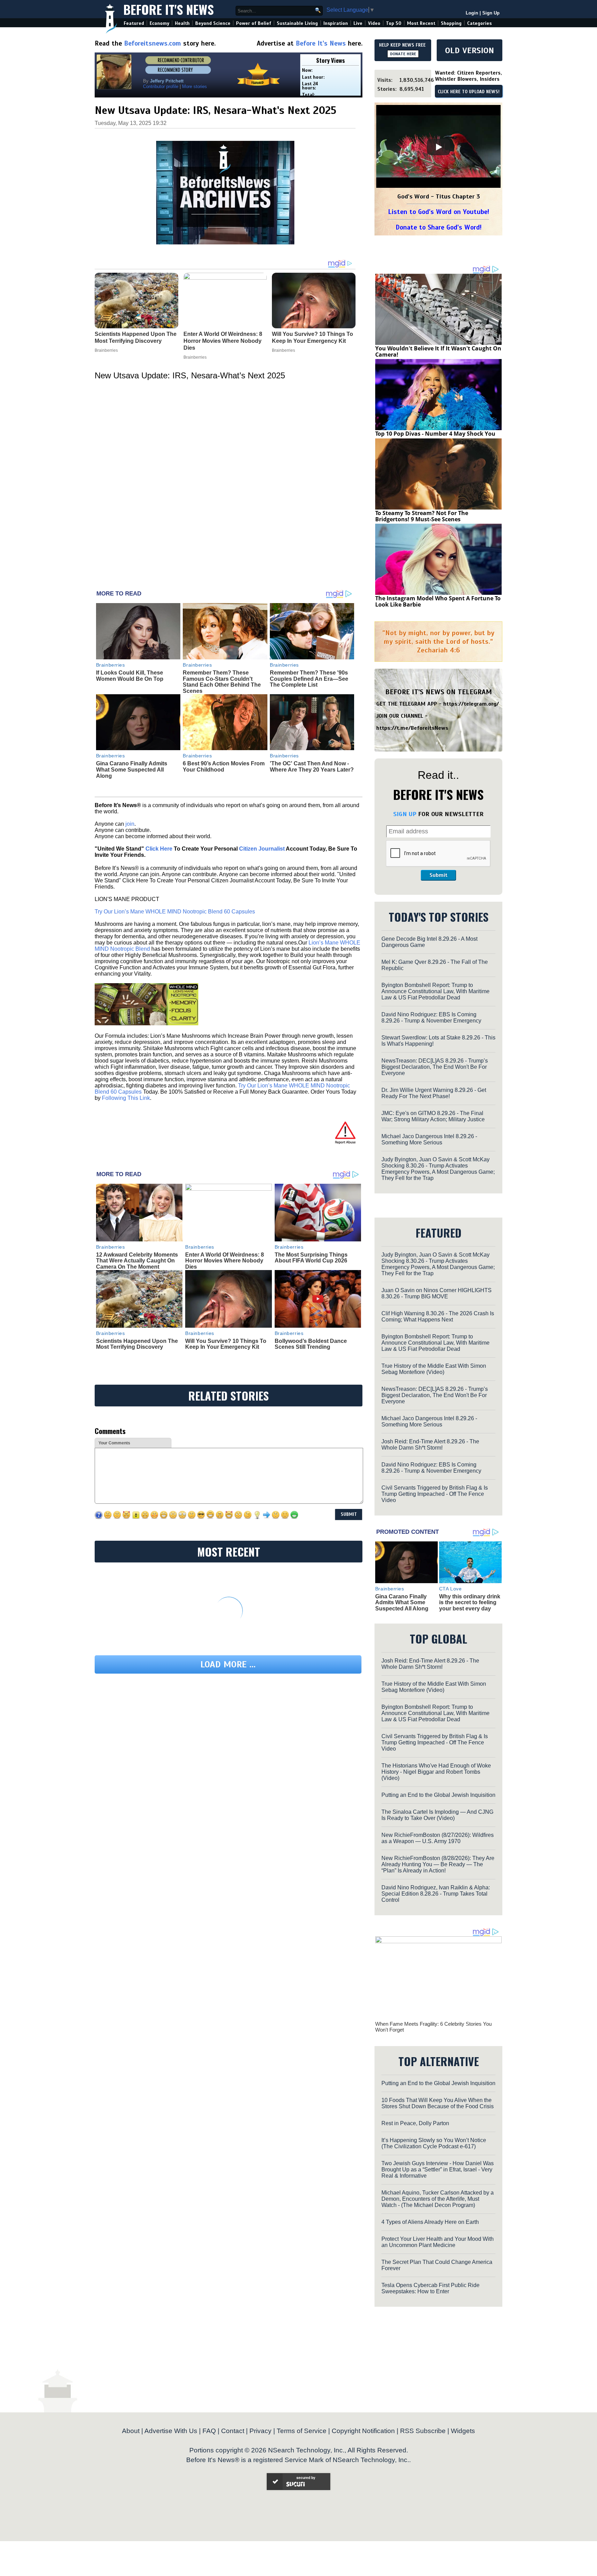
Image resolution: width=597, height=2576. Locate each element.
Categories (479, 23)
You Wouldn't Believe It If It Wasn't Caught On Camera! (438, 351)
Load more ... (228, 1664)
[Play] (438, 147)
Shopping (451, 23)
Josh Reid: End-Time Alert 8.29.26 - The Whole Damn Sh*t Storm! (430, 1445)
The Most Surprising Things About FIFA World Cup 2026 (311, 1258)
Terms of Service (302, 2431)
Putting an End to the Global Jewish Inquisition (438, 1795)
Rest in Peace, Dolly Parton (415, 2123)
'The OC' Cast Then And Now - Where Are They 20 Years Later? (312, 767)
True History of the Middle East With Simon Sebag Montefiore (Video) (434, 1369)
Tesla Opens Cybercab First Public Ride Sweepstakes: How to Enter (430, 2288)
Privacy (260, 2431)
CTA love (450, 1589)
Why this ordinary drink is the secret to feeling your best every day (470, 1602)
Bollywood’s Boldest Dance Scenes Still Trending (311, 1344)
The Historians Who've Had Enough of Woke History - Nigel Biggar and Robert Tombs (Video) (436, 1772)
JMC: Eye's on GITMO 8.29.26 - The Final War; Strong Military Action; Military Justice (433, 1116)
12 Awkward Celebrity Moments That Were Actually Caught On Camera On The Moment (137, 1261)
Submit (438, 875)
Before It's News (169, 9)
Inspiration (336, 23)
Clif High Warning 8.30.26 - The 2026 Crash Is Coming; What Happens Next (438, 1316)
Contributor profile (161, 86)
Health (182, 23)
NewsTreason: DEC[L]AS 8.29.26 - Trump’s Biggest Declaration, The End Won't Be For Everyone (435, 1067)
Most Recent (421, 23)
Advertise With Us (171, 2431)
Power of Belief (254, 23)
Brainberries (111, 665)
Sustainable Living (297, 23)
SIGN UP (405, 814)
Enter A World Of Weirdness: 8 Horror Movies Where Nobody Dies (225, 1261)
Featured (134, 23)
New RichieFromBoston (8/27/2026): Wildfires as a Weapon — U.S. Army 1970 (438, 1838)
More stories (195, 86)
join (130, 824)
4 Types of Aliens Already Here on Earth (430, 2222)
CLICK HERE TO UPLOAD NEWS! (469, 92)
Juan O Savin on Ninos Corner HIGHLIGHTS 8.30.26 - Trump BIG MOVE (437, 1293)
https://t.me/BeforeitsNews (412, 728)
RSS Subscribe (423, 2431)
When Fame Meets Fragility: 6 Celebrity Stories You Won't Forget (433, 2027)
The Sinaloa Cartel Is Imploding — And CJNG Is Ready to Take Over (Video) (437, 1815)
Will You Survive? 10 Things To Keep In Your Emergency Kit (226, 1344)
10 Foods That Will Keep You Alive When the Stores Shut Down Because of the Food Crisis (438, 2103)
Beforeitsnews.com (153, 43)
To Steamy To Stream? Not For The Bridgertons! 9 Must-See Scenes (422, 516)
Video (374, 23)
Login (472, 13)
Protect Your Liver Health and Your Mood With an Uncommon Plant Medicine (438, 2242)
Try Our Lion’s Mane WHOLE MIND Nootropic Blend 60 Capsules (175, 912)
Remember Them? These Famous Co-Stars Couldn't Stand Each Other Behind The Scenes (222, 682)
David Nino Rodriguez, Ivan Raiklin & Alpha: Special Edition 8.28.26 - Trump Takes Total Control (436, 1894)
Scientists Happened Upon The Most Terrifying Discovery (137, 1344)
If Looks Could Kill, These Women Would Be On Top (130, 676)
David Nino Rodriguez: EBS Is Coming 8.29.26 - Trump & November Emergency (431, 1018)
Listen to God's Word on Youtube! (439, 212)
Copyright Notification (363, 2431)
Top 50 (394, 23)
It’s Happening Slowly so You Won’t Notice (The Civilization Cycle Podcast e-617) (434, 2143)
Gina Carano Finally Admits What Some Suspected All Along (132, 769)
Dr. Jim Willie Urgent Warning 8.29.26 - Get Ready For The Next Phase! (434, 1093)
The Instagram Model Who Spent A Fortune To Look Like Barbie (438, 601)
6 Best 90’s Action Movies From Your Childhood (224, 767)
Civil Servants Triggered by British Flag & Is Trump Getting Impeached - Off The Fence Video (435, 1494)
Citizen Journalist (262, 849)
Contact (233, 2431)
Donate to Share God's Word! (439, 227)
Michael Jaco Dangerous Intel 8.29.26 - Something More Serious (429, 1139)
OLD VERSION (470, 50)
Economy (159, 23)
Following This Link (126, 1098)
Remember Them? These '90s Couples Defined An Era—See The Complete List (309, 679)
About (131, 2431)
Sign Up (491, 13)
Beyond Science (213, 23)
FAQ (209, 2431)
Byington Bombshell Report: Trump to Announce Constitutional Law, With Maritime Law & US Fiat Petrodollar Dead (435, 991)
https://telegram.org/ (471, 704)
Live (358, 23)
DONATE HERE (403, 54)
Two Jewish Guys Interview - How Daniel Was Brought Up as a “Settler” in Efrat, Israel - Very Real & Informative (438, 2170)
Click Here (159, 849)
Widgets (463, 2431)
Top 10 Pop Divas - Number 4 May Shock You (435, 434)
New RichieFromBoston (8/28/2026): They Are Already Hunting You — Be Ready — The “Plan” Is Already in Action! (438, 1864)
